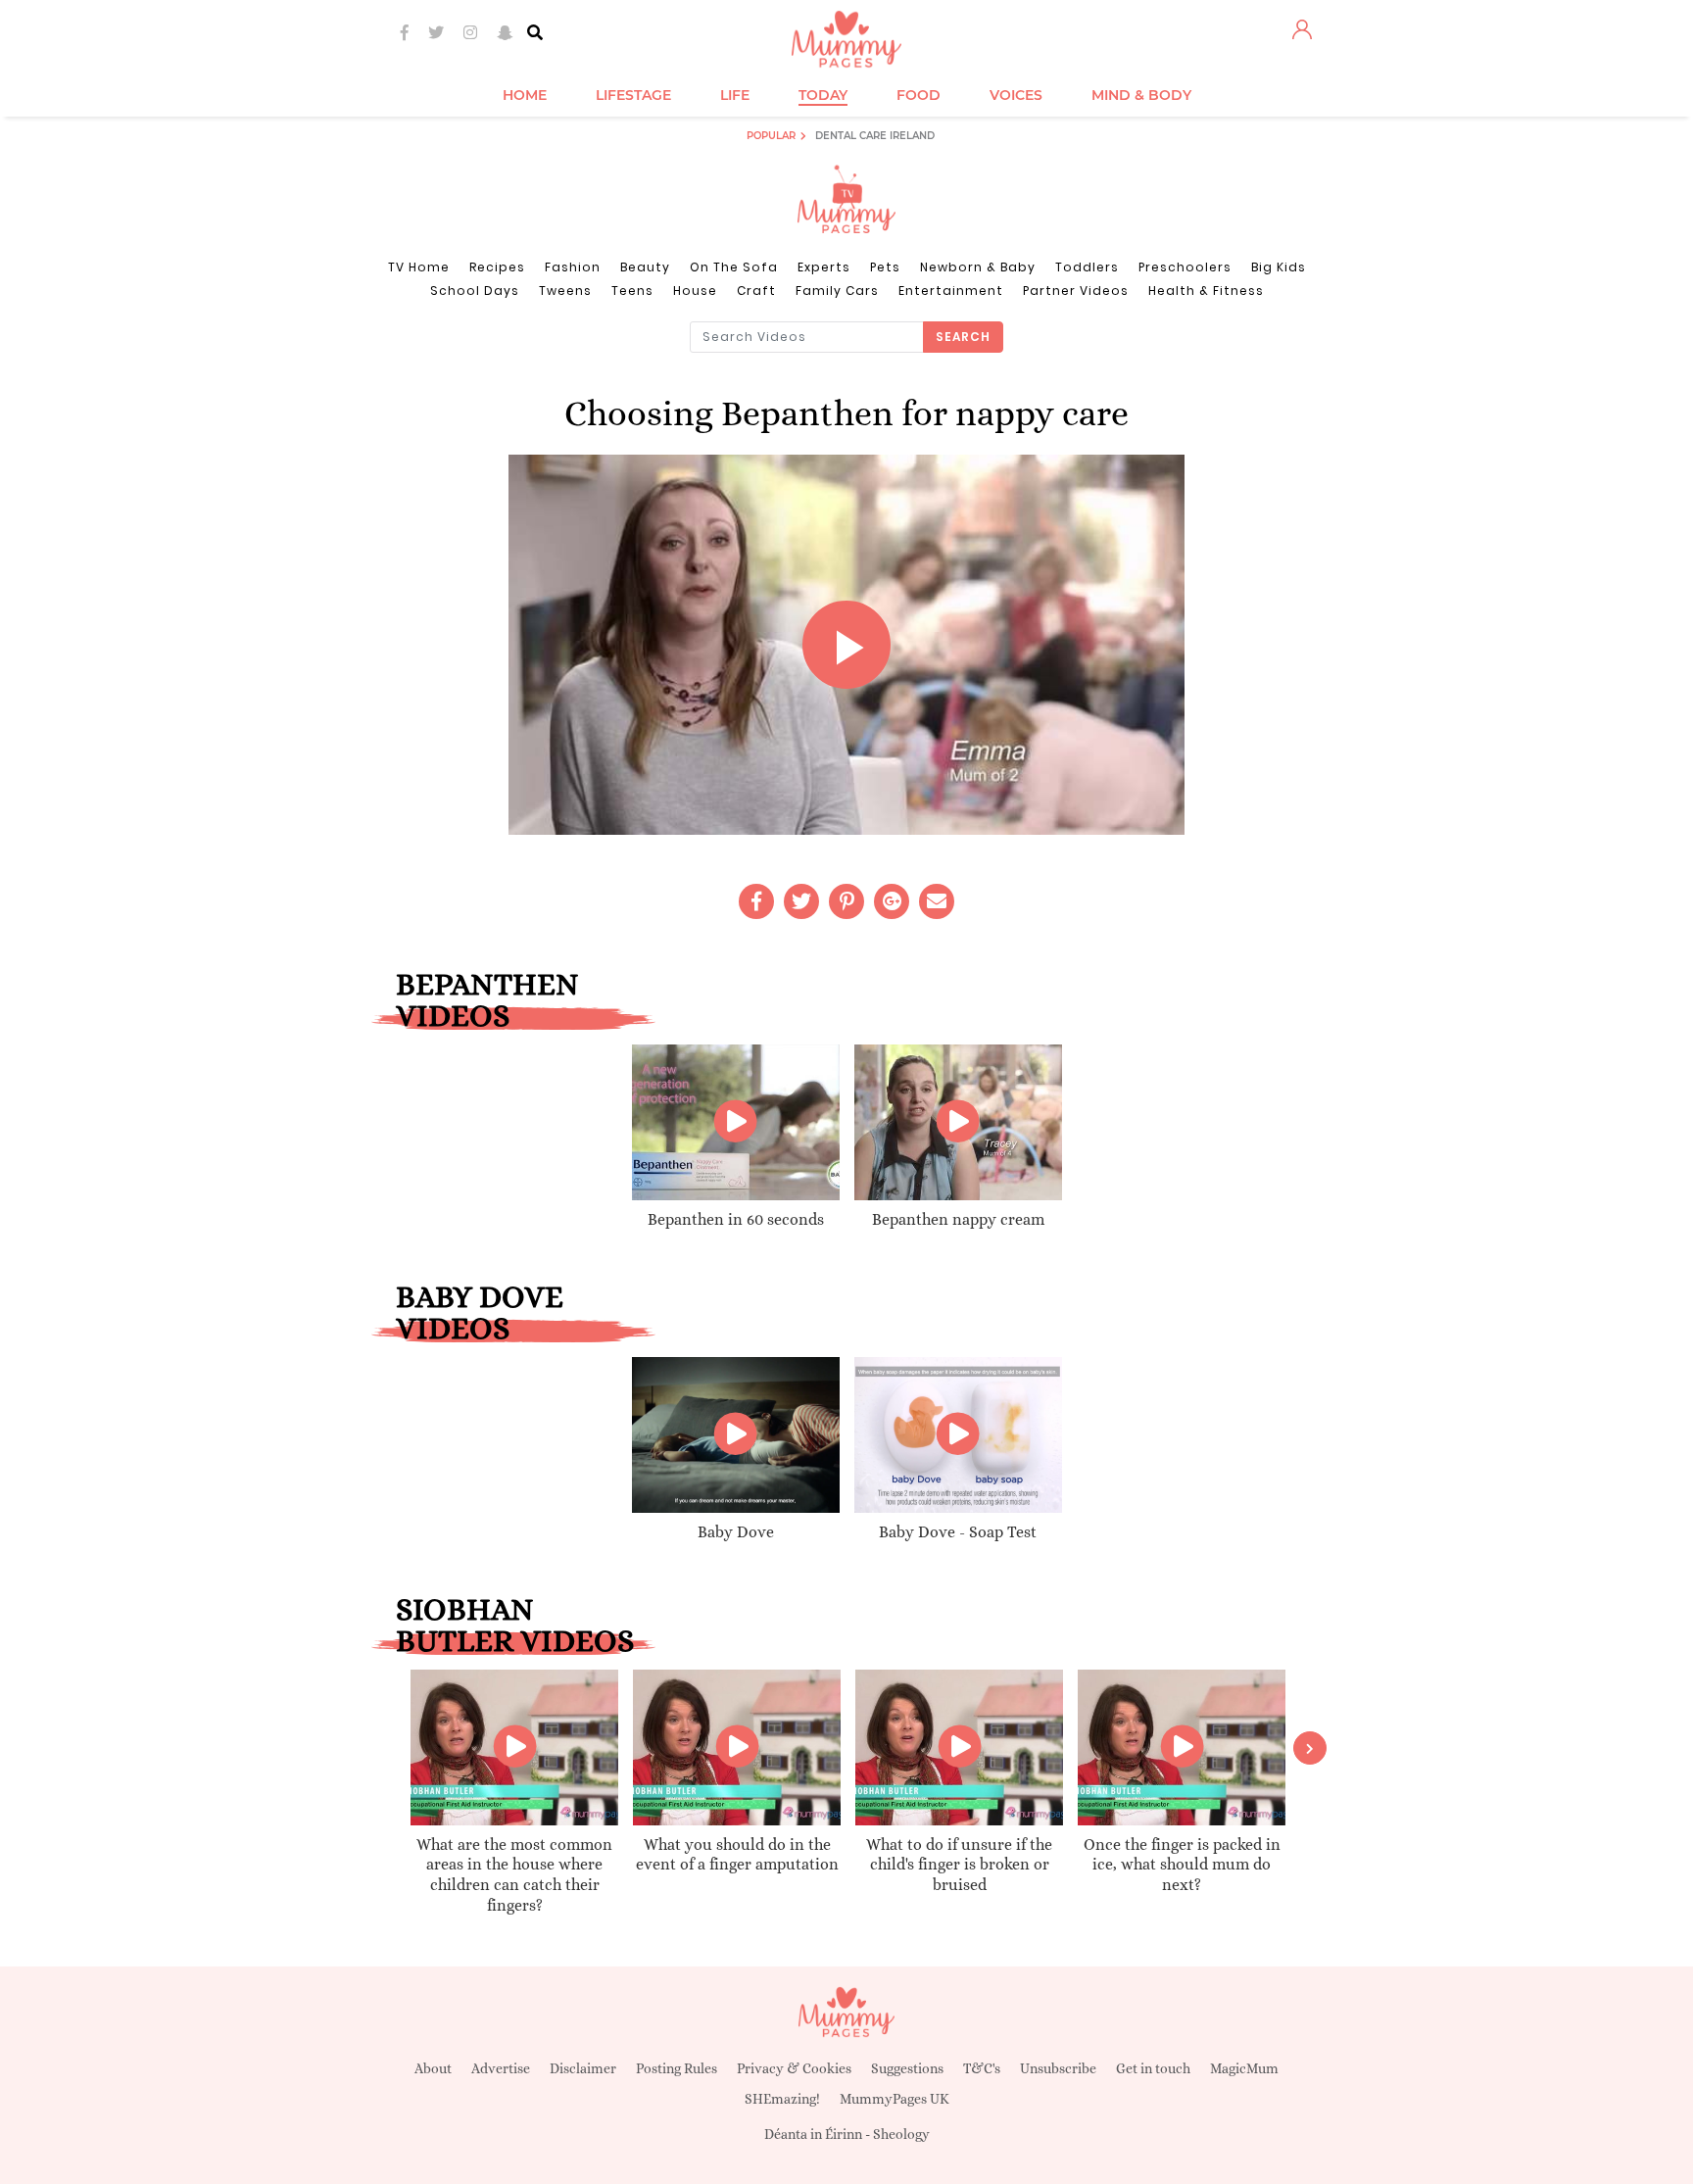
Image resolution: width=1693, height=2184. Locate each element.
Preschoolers (1185, 267)
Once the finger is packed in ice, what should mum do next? (1182, 1865)
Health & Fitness (1206, 291)
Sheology (901, 2134)
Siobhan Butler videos (515, 1625)
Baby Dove (736, 1532)
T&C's (982, 2068)
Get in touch (1153, 2068)
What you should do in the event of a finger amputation (737, 1855)
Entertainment (951, 291)
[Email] (937, 901)
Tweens (565, 291)
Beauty (645, 267)
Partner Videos (1076, 291)
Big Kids (1279, 267)
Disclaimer (583, 2068)
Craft (756, 291)
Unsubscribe (1058, 2068)
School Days (475, 291)
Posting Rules (677, 2068)
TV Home (419, 267)
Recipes (497, 267)
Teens (632, 291)
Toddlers (1087, 267)
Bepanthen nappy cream (958, 1219)
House (695, 291)
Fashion (573, 267)
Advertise (501, 2068)
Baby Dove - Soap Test (958, 1532)
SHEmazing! (782, 2099)
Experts (824, 267)
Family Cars (837, 291)
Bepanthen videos (487, 999)
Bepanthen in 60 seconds (736, 1219)
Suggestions (907, 2068)
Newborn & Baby (978, 267)
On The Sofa (734, 267)
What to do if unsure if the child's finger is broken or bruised (959, 1865)
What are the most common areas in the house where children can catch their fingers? (514, 1875)
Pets (885, 267)
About (433, 2068)
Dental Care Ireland (875, 136)
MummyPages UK (895, 2099)
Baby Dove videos (480, 1312)
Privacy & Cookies (794, 2068)
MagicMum (1244, 2068)
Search (963, 337)
